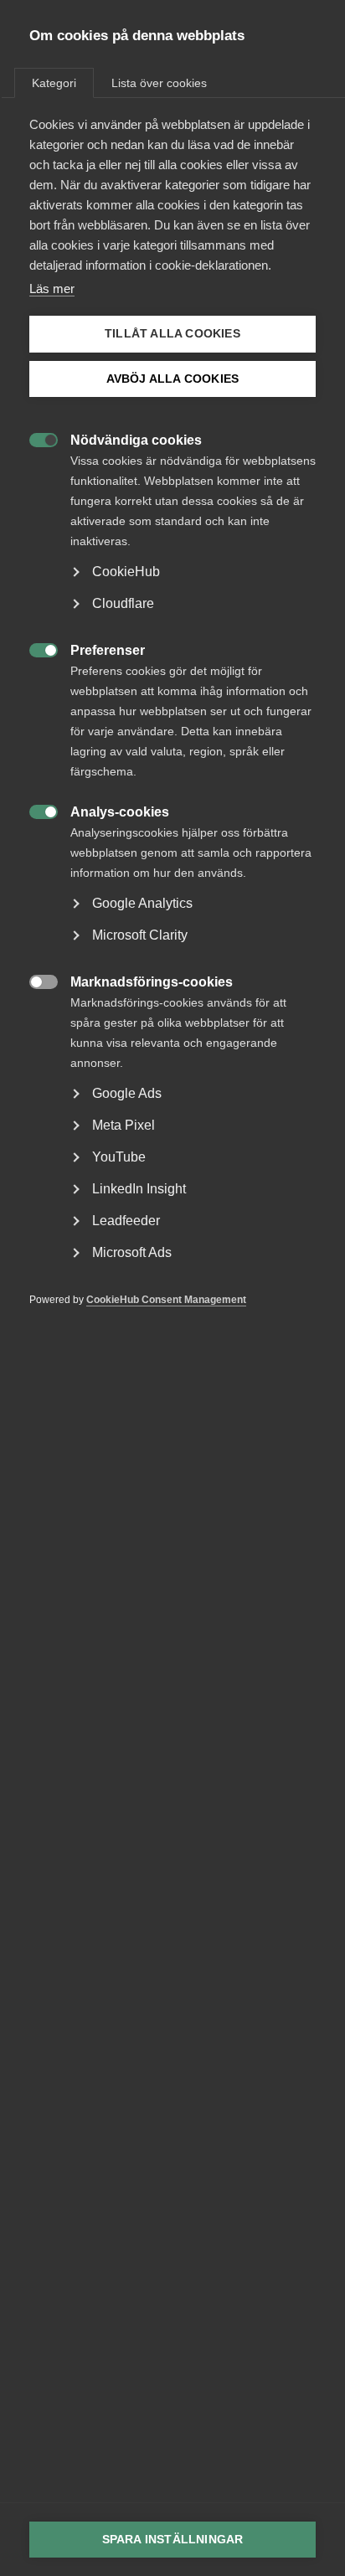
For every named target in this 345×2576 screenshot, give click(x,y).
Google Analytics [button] (142, 903)
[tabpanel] (172, 737)
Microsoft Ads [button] (132, 1252)
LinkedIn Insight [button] (139, 1189)
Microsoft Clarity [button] (140, 935)
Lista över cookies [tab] (159, 83)
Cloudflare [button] (123, 603)
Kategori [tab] (54, 83)
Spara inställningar (173, 2540)
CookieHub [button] (126, 572)
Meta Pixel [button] (124, 1125)
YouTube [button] (119, 1157)
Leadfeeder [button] (126, 1221)
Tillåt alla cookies (172, 334)
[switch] (35, 438)
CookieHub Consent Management (166, 1300)
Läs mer (52, 289)
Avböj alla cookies (173, 379)
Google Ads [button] (127, 1093)
